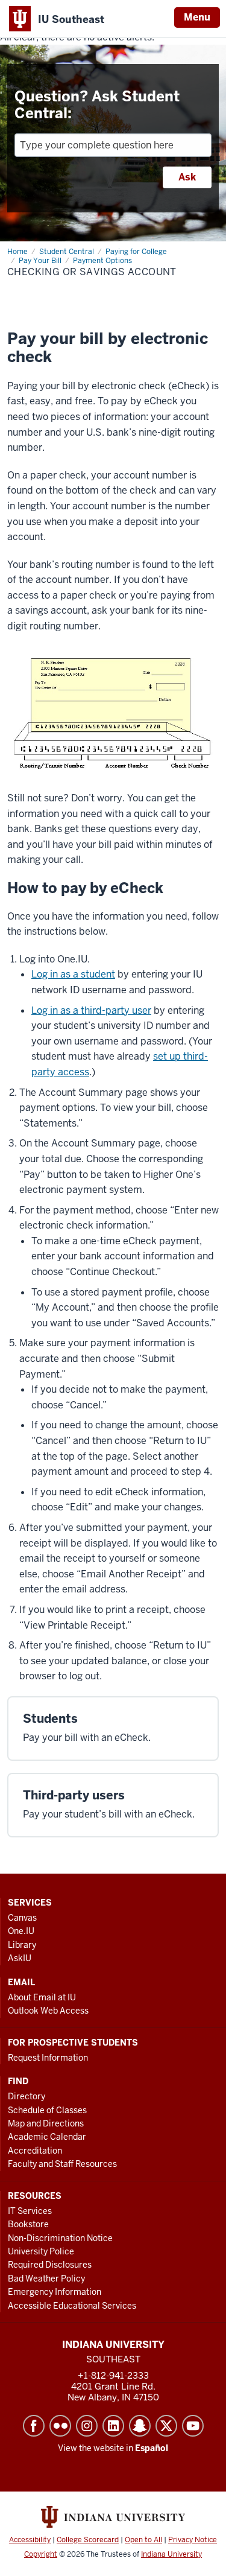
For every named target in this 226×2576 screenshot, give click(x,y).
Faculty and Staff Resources (62, 2164)
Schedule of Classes (47, 2110)
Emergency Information (55, 2292)
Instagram (87, 2426)
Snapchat (140, 2426)
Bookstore (28, 2224)
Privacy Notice (193, 2540)
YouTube (193, 2426)
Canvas (22, 1918)
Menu (197, 17)
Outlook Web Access (48, 2011)
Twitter (166, 2426)
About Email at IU (42, 1997)
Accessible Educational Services (72, 2306)
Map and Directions (46, 2123)
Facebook (34, 2426)
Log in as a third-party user (91, 1010)
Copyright (41, 2554)
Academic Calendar (47, 2137)
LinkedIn (113, 2426)
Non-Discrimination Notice (60, 2238)
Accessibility (30, 2540)
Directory (27, 2096)
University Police (41, 2251)
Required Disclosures (50, 2265)
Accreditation (35, 2151)
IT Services (30, 2211)
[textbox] (113, 145)
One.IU (21, 1931)
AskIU (20, 1958)
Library (22, 1945)
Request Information (48, 2058)
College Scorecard (88, 2540)
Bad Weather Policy (46, 2279)
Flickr (60, 2426)
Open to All (143, 2540)
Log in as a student (73, 974)
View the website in (113, 2448)
